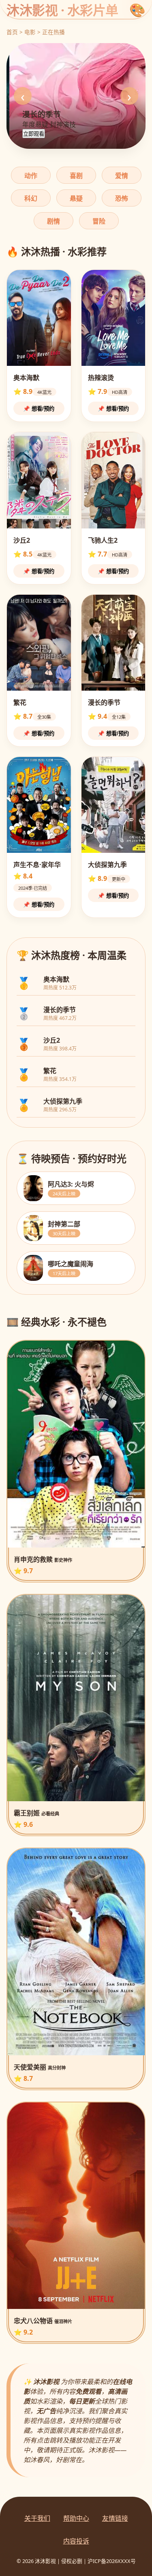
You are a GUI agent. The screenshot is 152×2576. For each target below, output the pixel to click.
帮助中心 (76, 2518)
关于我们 (37, 2518)
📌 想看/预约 (39, 409)
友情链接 (115, 2518)
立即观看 (34, 134)
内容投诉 (76, 2541)
